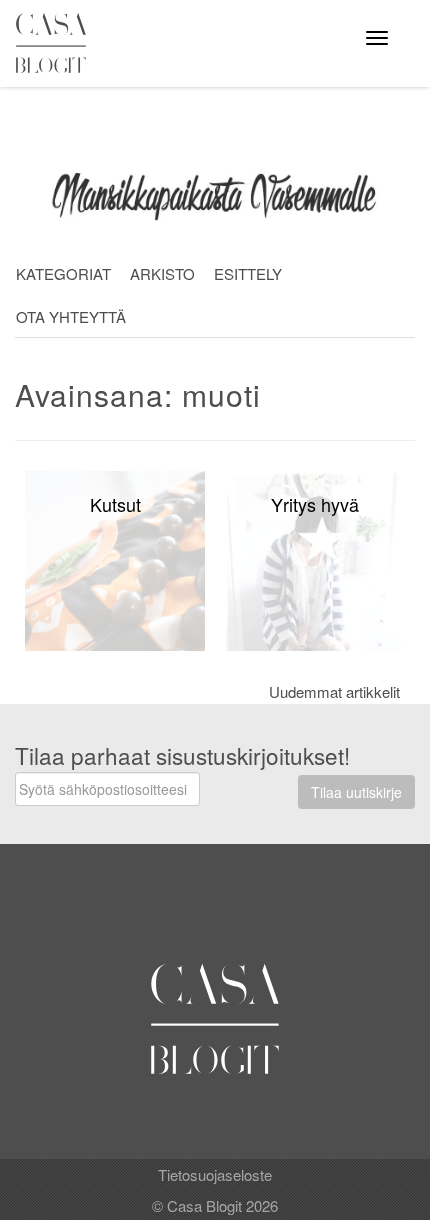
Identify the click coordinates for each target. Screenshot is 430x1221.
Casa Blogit (56, 43)
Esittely (248, 273)
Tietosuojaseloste (215, 1174)
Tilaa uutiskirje (356, 792)
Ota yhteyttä (71, 316)
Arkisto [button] (162, 273)
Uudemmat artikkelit (334, 691)
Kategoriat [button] (63, 273)
